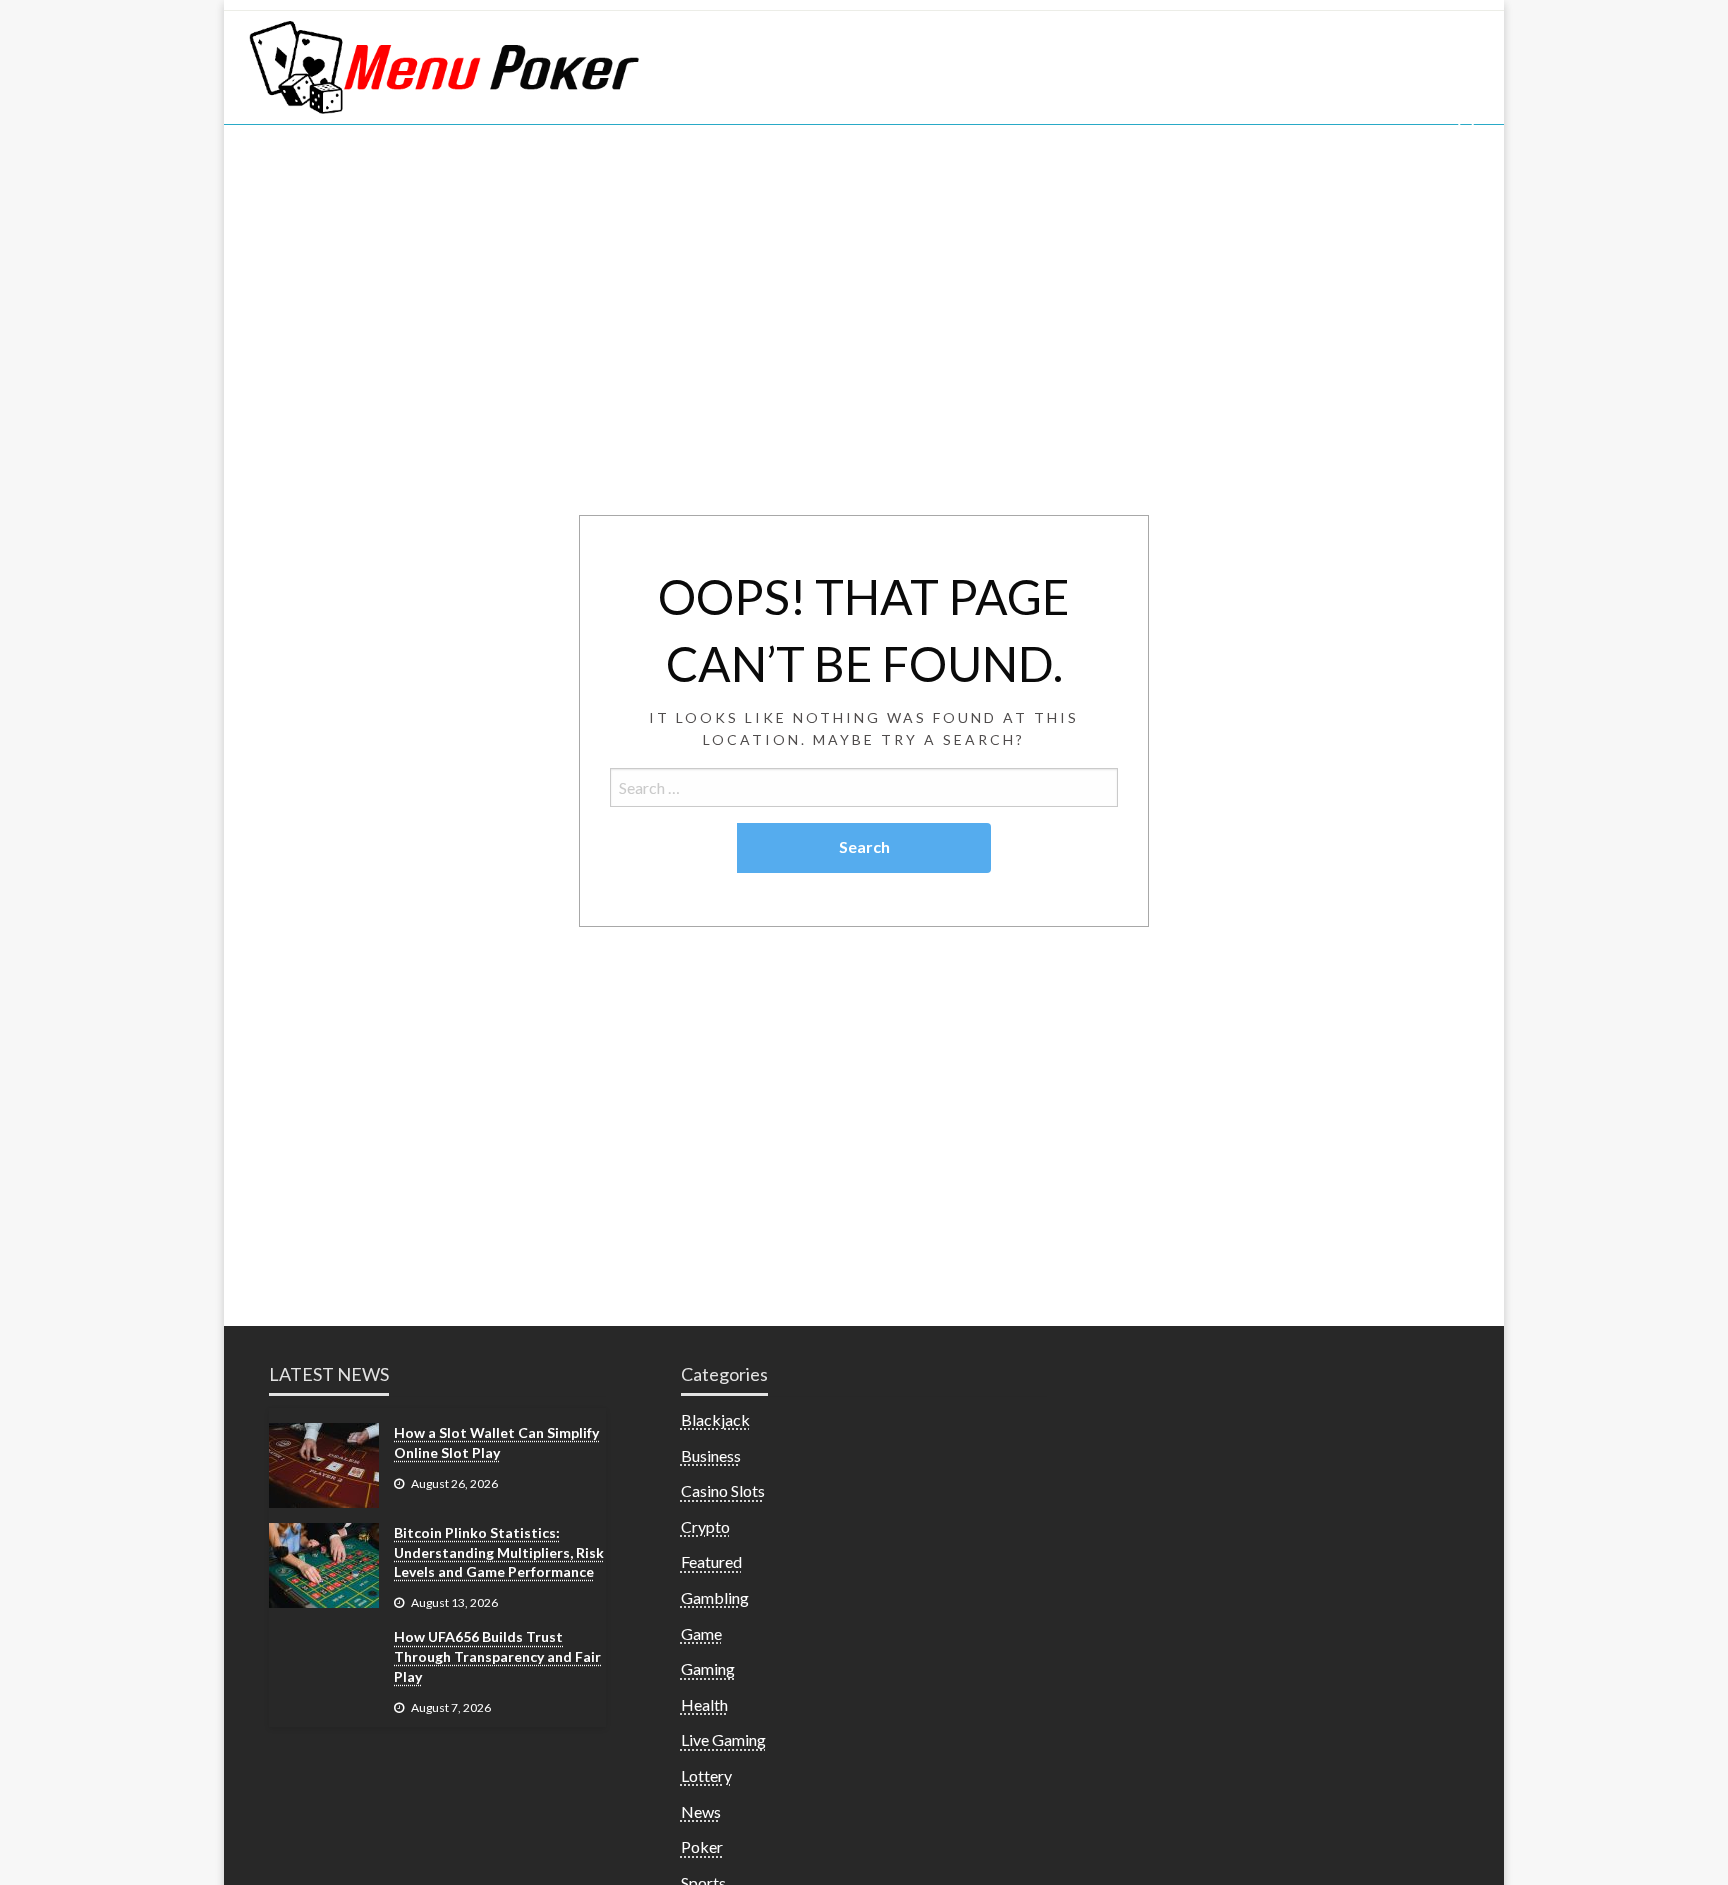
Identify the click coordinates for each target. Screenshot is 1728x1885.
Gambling (715, 1597)
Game (701, 1633)
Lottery (706, 1775)
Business (711, 1455)
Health (704, 1704)
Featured (711, 1561)
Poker (702, 1846)
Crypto (705, 1526)
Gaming (708, 1668)
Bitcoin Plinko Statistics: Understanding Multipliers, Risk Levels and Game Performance (499, 1552)
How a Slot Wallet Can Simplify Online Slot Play (496, 1442)
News (701, 1811)
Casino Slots (723, 1490)
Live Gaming (723, 1739)
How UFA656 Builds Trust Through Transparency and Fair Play (497, 1656)
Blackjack (715, 1419)
